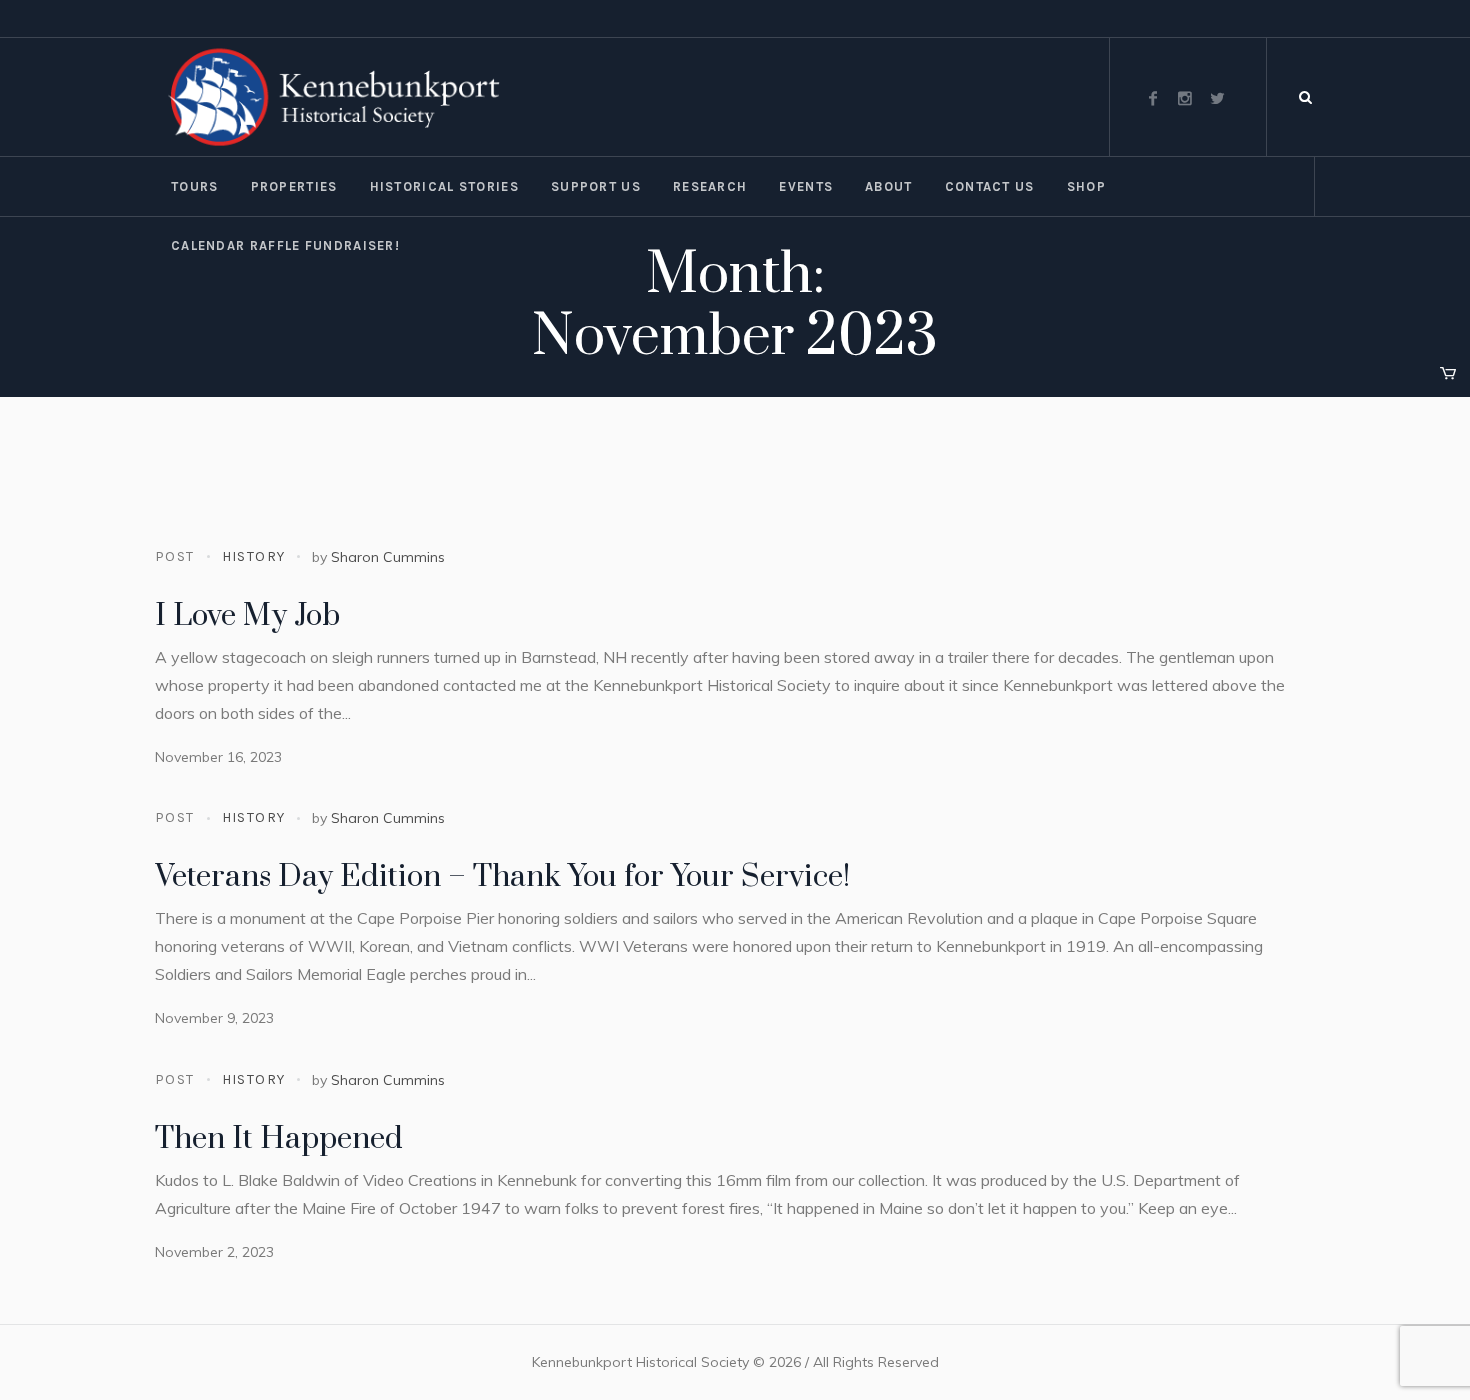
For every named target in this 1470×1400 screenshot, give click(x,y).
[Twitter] (1217, 98)
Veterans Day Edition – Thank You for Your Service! (502, 877)
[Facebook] (1153, 98)
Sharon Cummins (388, 557)
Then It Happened (279, 1139)
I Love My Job (247, 616)
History (254, 556)
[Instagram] (1185, 98)
